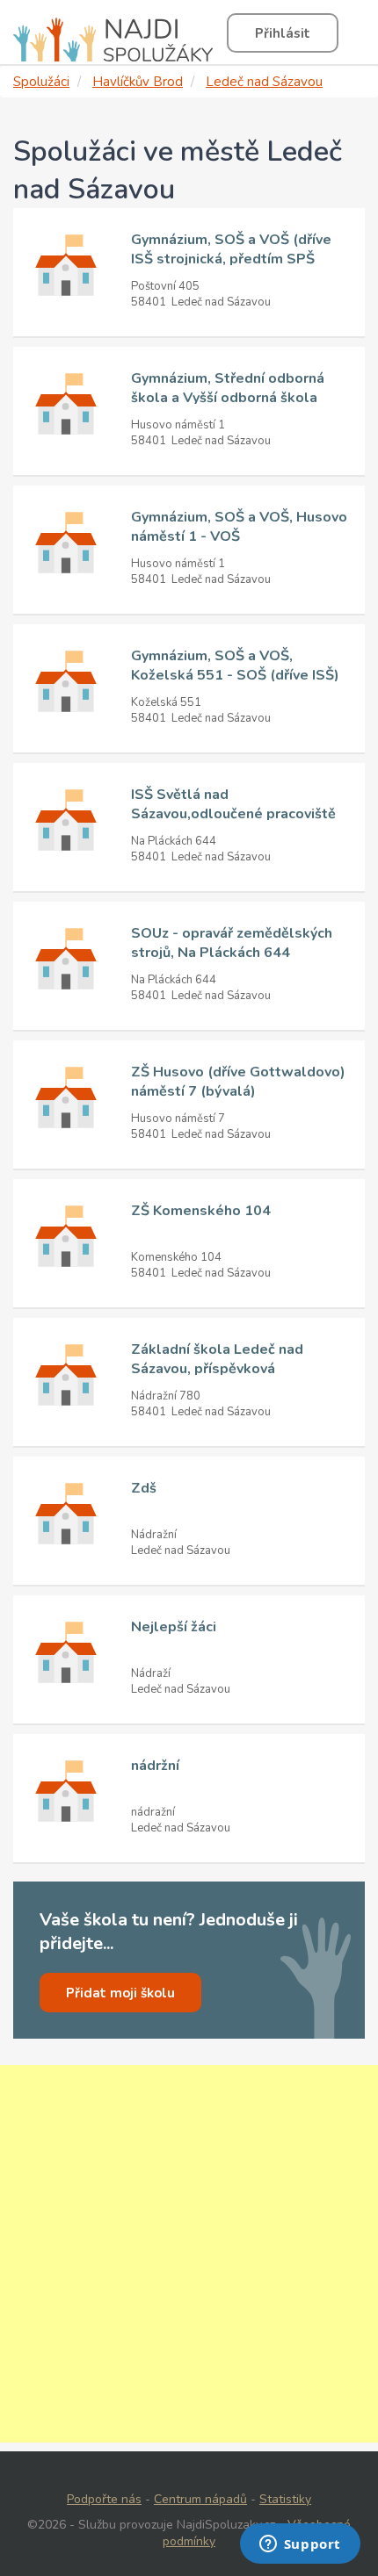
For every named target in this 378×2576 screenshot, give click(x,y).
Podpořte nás (104, 2499)
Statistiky (285, 2499)
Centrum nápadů (200, 2499)
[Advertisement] (189, 2254)
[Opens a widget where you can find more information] (300, 2545)
